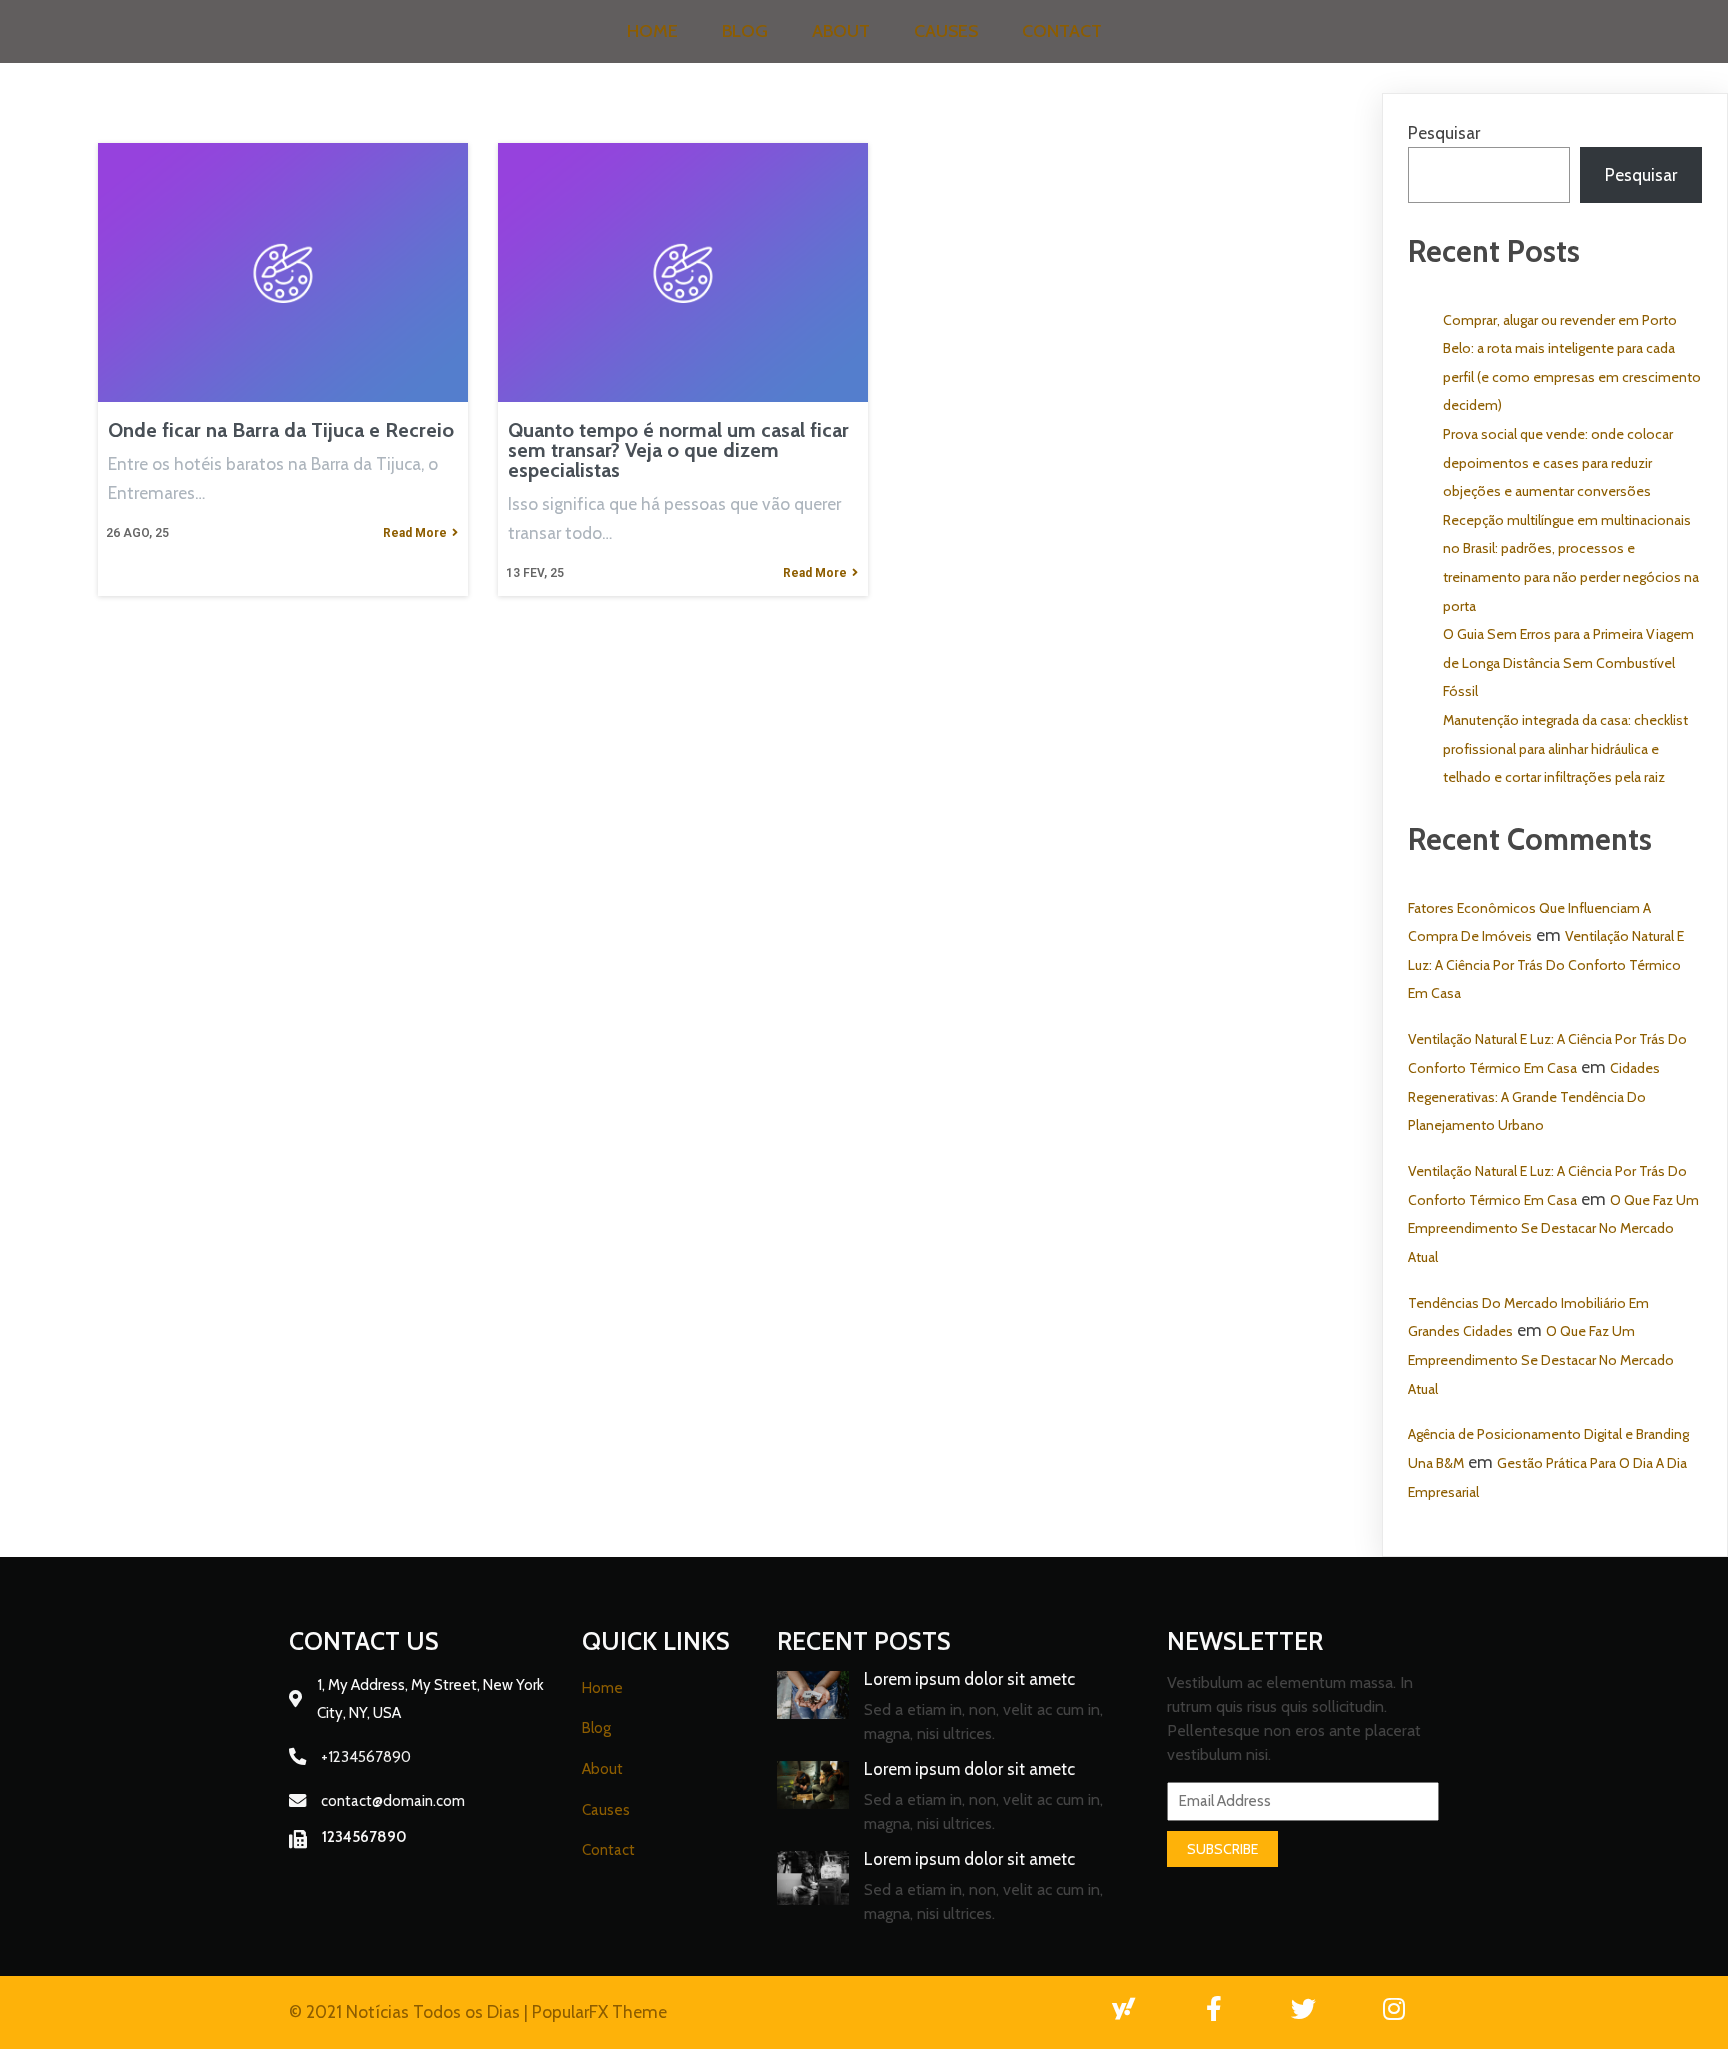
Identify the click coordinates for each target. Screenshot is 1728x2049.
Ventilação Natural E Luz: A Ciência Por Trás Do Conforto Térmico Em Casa (1546, 964)
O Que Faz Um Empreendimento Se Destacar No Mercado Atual (1553, 1228)
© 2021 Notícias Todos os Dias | (410, 2011)
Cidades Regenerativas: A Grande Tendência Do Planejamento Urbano (1534, 1096)
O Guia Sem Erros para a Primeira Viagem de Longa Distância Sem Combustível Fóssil (1568, 662)
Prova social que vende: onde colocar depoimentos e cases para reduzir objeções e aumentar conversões (1558, 462)
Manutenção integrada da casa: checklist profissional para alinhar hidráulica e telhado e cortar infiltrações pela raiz (1565, 748)
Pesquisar (1444, 132)
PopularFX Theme (599, 2011)
